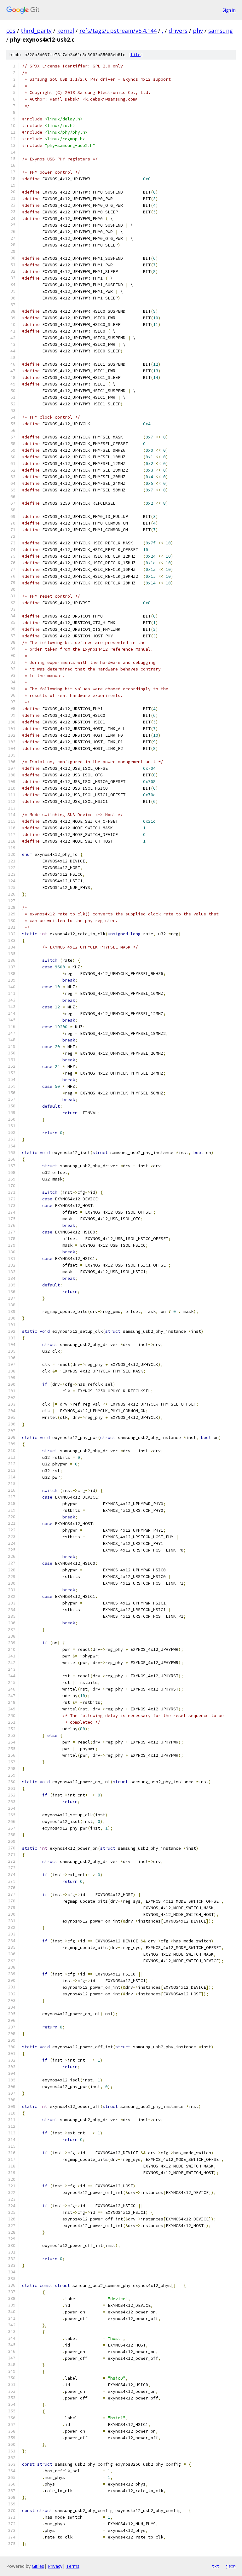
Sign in (229, 10)
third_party (36, 31)
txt (216, 2566)
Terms (73, 2566)
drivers (178, 31)
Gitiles (38, 2566)
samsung (221, 31)
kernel (66, 31)
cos (11, 31)
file (135, 55)
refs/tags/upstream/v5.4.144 (118, 31)
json (231, 2566)
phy (198, 31)
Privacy (55, 2566)
